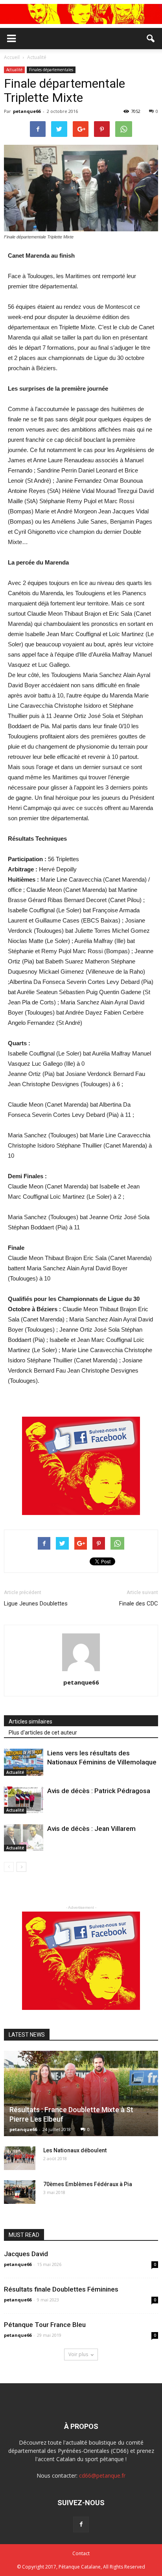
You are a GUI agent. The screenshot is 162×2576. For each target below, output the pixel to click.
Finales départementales (51, 70)
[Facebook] (81, 2524)
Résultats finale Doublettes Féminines (61, 2289)
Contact (81, 2553)
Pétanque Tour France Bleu (45, 2325)
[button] (151, 39)
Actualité (14, 70)
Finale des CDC (139, 1604)
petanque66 (27, 111)
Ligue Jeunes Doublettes (36, 1604)
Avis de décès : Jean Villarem (91, 1829)
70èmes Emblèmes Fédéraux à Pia (88, 2184)
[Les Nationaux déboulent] (20, 2158)
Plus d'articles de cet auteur (43, 1733)
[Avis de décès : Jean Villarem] (24, 1838)
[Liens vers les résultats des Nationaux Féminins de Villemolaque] (24, 1762)
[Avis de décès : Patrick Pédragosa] (24, 1800)
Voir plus (78, 2354)
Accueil (12, 57)
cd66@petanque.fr (102, 2475)
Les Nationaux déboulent (75, 2150)
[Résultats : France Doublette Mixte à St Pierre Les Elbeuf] (81, 2093)
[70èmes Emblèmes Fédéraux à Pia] (20, 2192)
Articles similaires (30, 1722)
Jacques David (26, 2254)
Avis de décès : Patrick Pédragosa (99, 1791)
